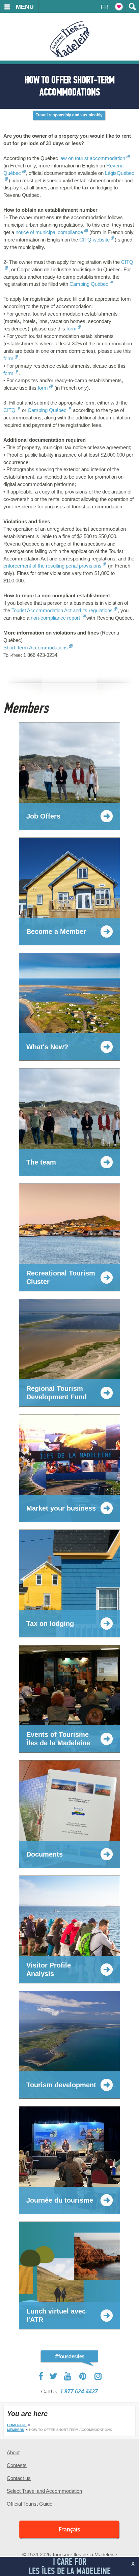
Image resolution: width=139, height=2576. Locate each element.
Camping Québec (89, 284)
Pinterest (83, 2376)
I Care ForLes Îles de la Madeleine (70, 2566)
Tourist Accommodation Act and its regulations (62, 610)
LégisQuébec (120, 173)
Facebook (41, 2376)
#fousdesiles (70, 2356)
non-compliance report (56, 618)
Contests (17, 2465)
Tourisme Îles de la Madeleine (70, 39)
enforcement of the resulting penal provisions (52, 566)
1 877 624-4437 (79, 2391)
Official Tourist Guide (30, 2504)
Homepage (17, 2425)
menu (25, 7)
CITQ (127, 262)
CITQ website (94, 240)
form (71, 329)
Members (16, 2430)
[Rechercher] (132, 6)
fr (105, 7)
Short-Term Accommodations (36, 648)
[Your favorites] (119, 6)
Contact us (19, 2478)
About (13, 2452)
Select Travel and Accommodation (44, 2491)
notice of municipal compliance (49, 232)
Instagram (98, 2376)
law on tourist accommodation (92, 158)
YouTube (68, 2376)
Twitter (54, 2376)
